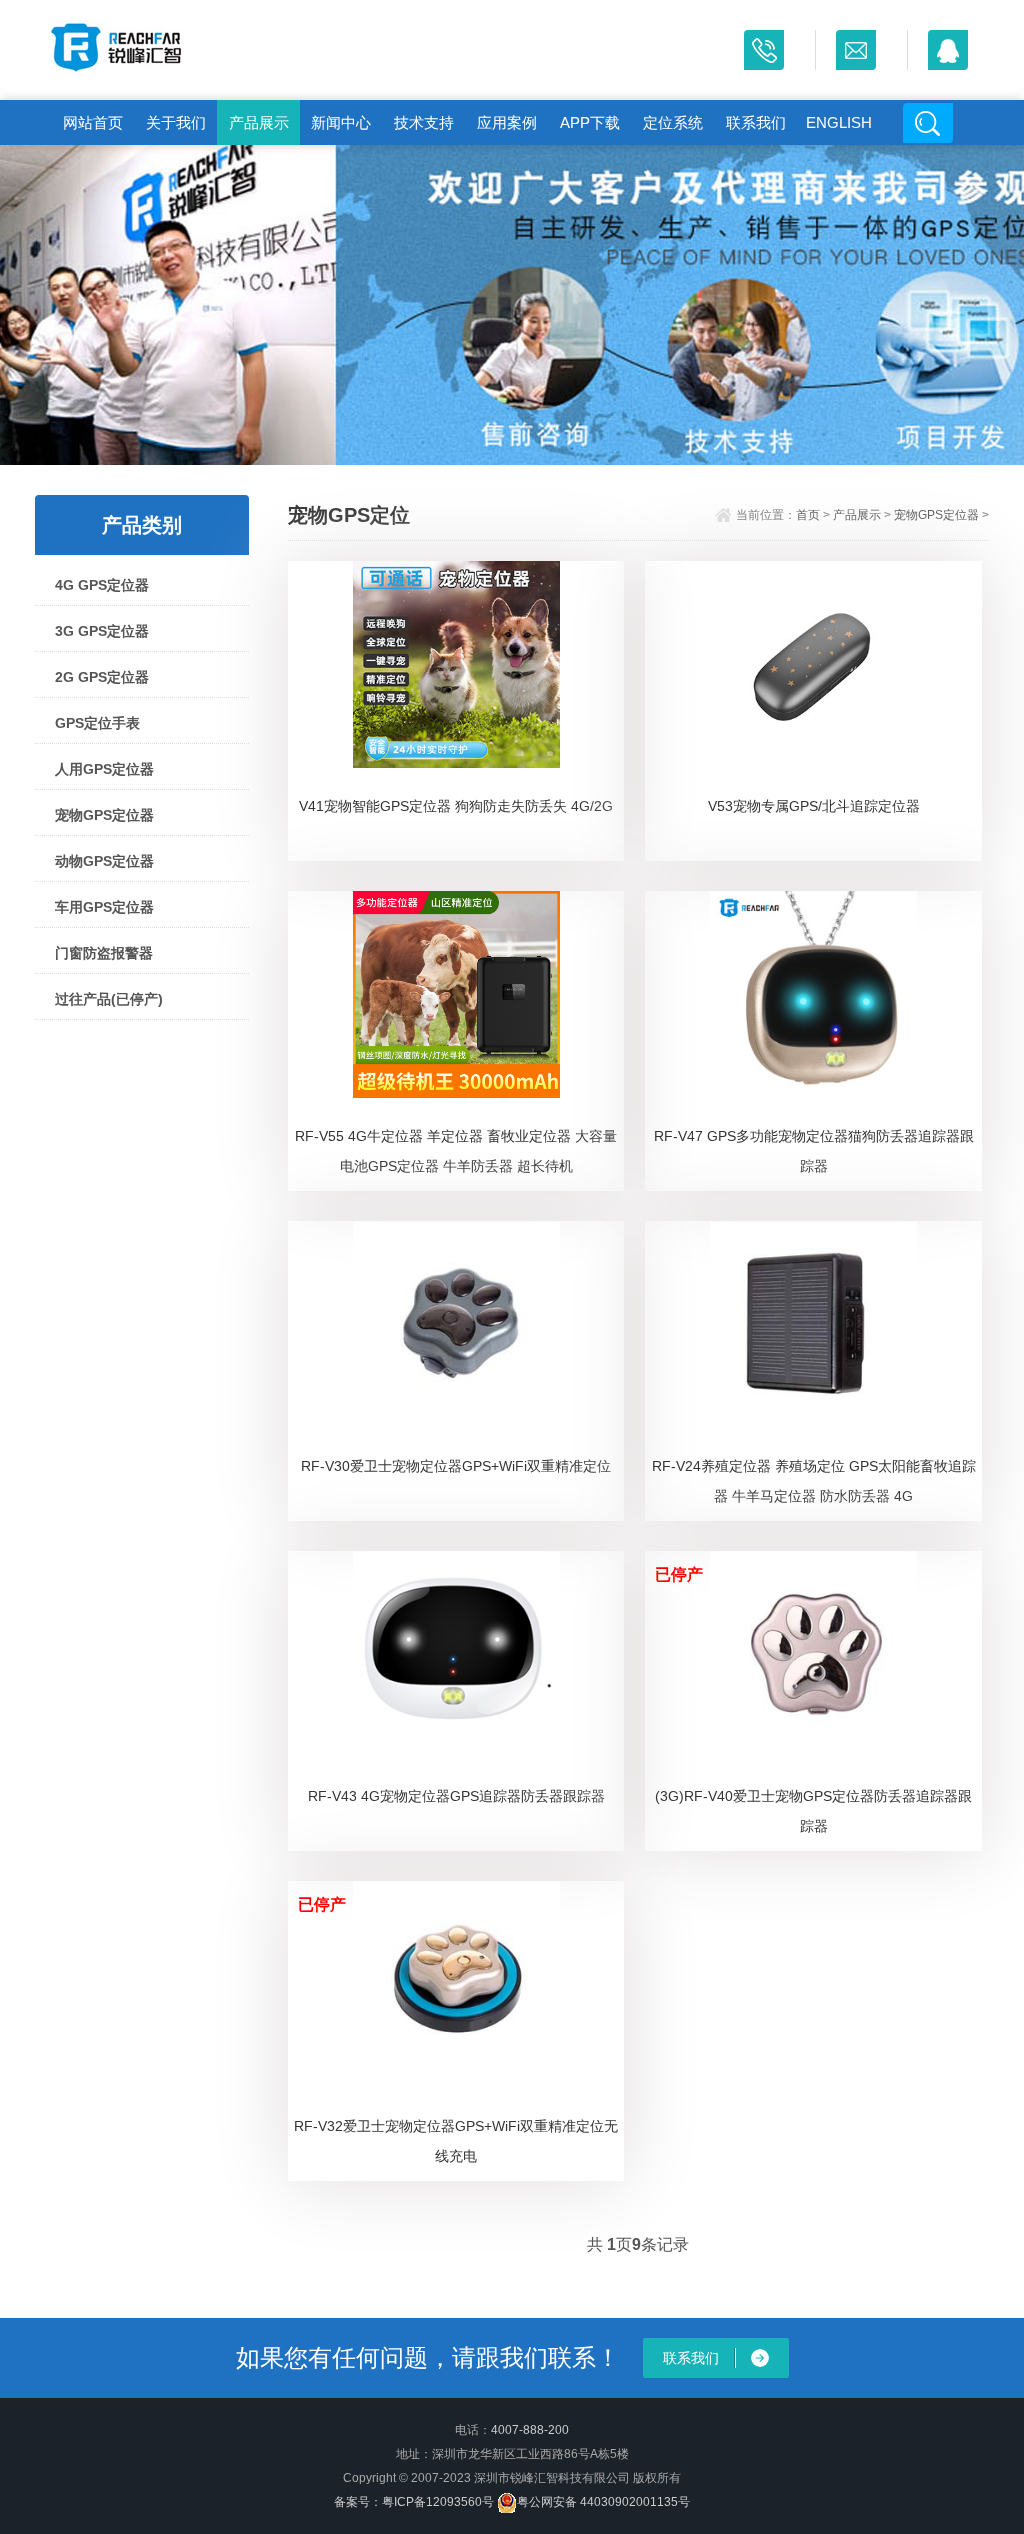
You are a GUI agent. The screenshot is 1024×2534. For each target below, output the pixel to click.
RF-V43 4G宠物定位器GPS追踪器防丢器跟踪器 (456, 1796)
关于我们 (176, 122)
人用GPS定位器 (104, 769)
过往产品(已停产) (109, 999)
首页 (808, 515)
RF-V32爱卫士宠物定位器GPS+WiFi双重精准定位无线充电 (456, 2141)
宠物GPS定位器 (104, 815)
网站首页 (93, 122)
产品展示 (259, 122)
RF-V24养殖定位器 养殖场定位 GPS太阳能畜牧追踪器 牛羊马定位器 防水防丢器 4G (814, 1481)
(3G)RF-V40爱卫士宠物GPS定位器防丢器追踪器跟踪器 (813, 1811)
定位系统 (673, 122)
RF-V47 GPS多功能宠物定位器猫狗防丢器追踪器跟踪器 (814, 1151)
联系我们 (756, 122)
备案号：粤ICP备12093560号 (414, 2502)
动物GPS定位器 (104, 861)
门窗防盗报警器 (104, 953)
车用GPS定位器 (104, 907)
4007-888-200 (530, 2430)
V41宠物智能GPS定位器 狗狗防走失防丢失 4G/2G (456, 806)
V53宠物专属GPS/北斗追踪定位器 (814, 806)
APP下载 (590, 122)
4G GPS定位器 (102, 585)
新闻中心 (341, 122)
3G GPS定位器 (102, 631)
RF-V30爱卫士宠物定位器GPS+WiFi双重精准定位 (456, 1466)
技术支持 (424, 122)
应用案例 (507, 122)
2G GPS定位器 (102, 677)
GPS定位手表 (97, 723)
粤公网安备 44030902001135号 (603, 2502)
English (839, 122)
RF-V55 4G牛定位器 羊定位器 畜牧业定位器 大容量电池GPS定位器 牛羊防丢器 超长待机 (456, 1151)
